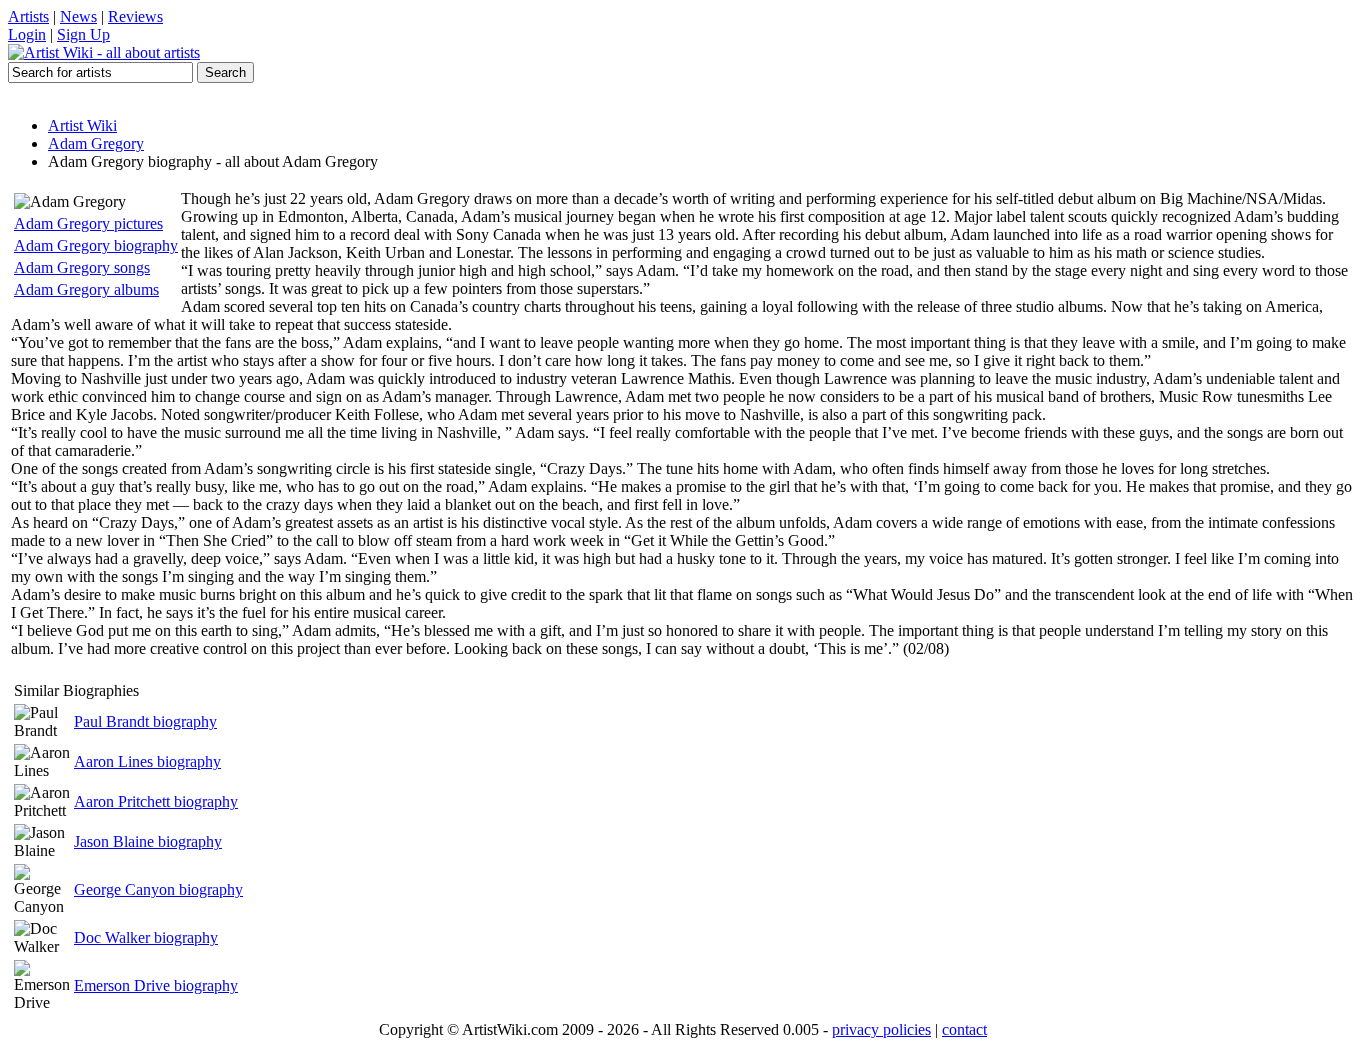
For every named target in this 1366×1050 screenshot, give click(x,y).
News (78, 16)
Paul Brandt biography (145, 721)
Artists (28, 16)
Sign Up (83, 34)
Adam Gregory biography (96, 245)
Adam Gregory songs (82, 267)
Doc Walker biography (146, 937)
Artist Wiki (82, 125)
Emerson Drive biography (156, 985)
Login (27, 34)
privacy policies (881, 1029)
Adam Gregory (96, 143)
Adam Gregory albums (86, 289)
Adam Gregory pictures (88, 223)
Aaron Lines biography (147, 761)
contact (964, 1029)
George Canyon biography (158, 889)
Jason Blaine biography (148, 841)
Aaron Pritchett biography (156, 801)
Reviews (135, 16)
